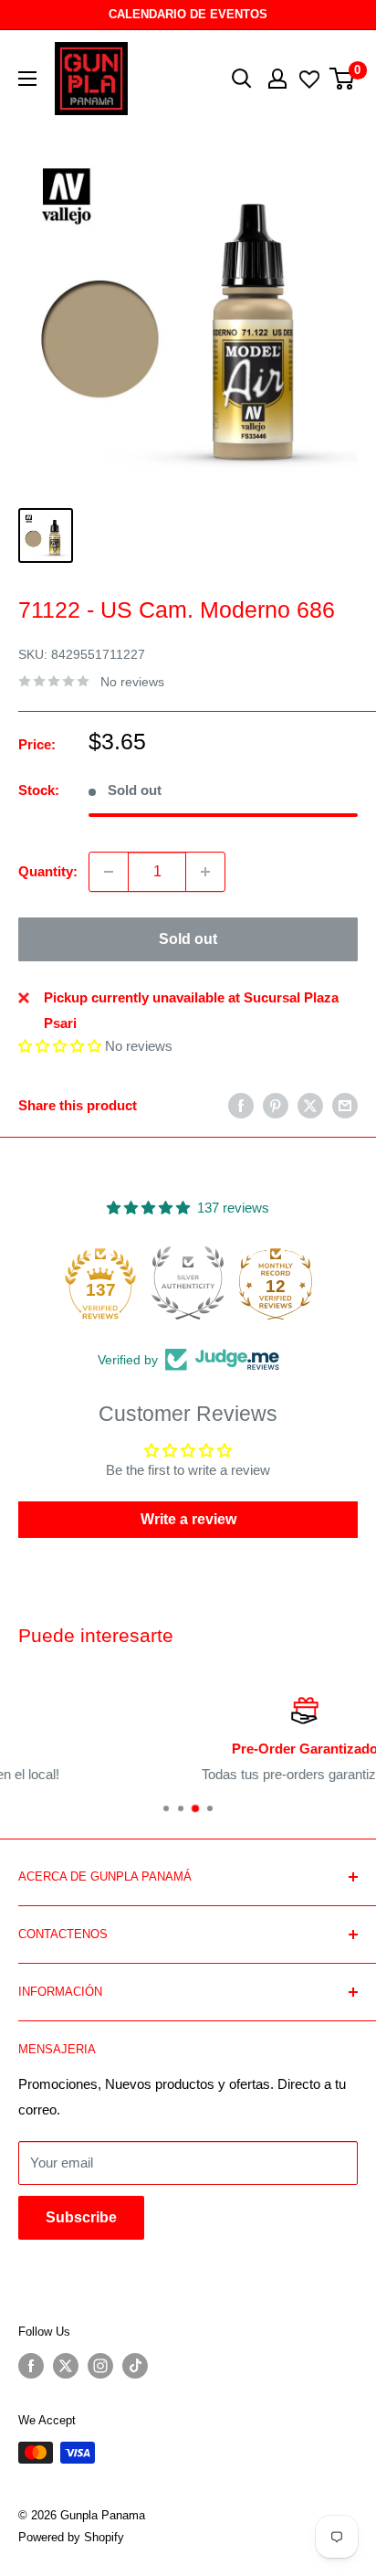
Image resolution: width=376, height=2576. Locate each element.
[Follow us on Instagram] (100, 2366)
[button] (60, 1046)
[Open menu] (27, 79)
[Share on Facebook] (241, 1105)
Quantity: (48, 871)
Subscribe (81, 2217)
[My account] (277, 79)
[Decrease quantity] (109, 872)
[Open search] (242, 79)
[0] (343, 79)
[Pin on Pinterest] (276, 1105)
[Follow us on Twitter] (66, 2366)
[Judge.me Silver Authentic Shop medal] (188, 1283)
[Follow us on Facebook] (31, 2366)
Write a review (188, 1519)
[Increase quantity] (205, 872)
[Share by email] (345, 1105)
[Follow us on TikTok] (135, 2366)
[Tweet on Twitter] (310, 1105)
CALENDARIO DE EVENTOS (188, 14)
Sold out (188, 939)
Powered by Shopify (71, 2537)
